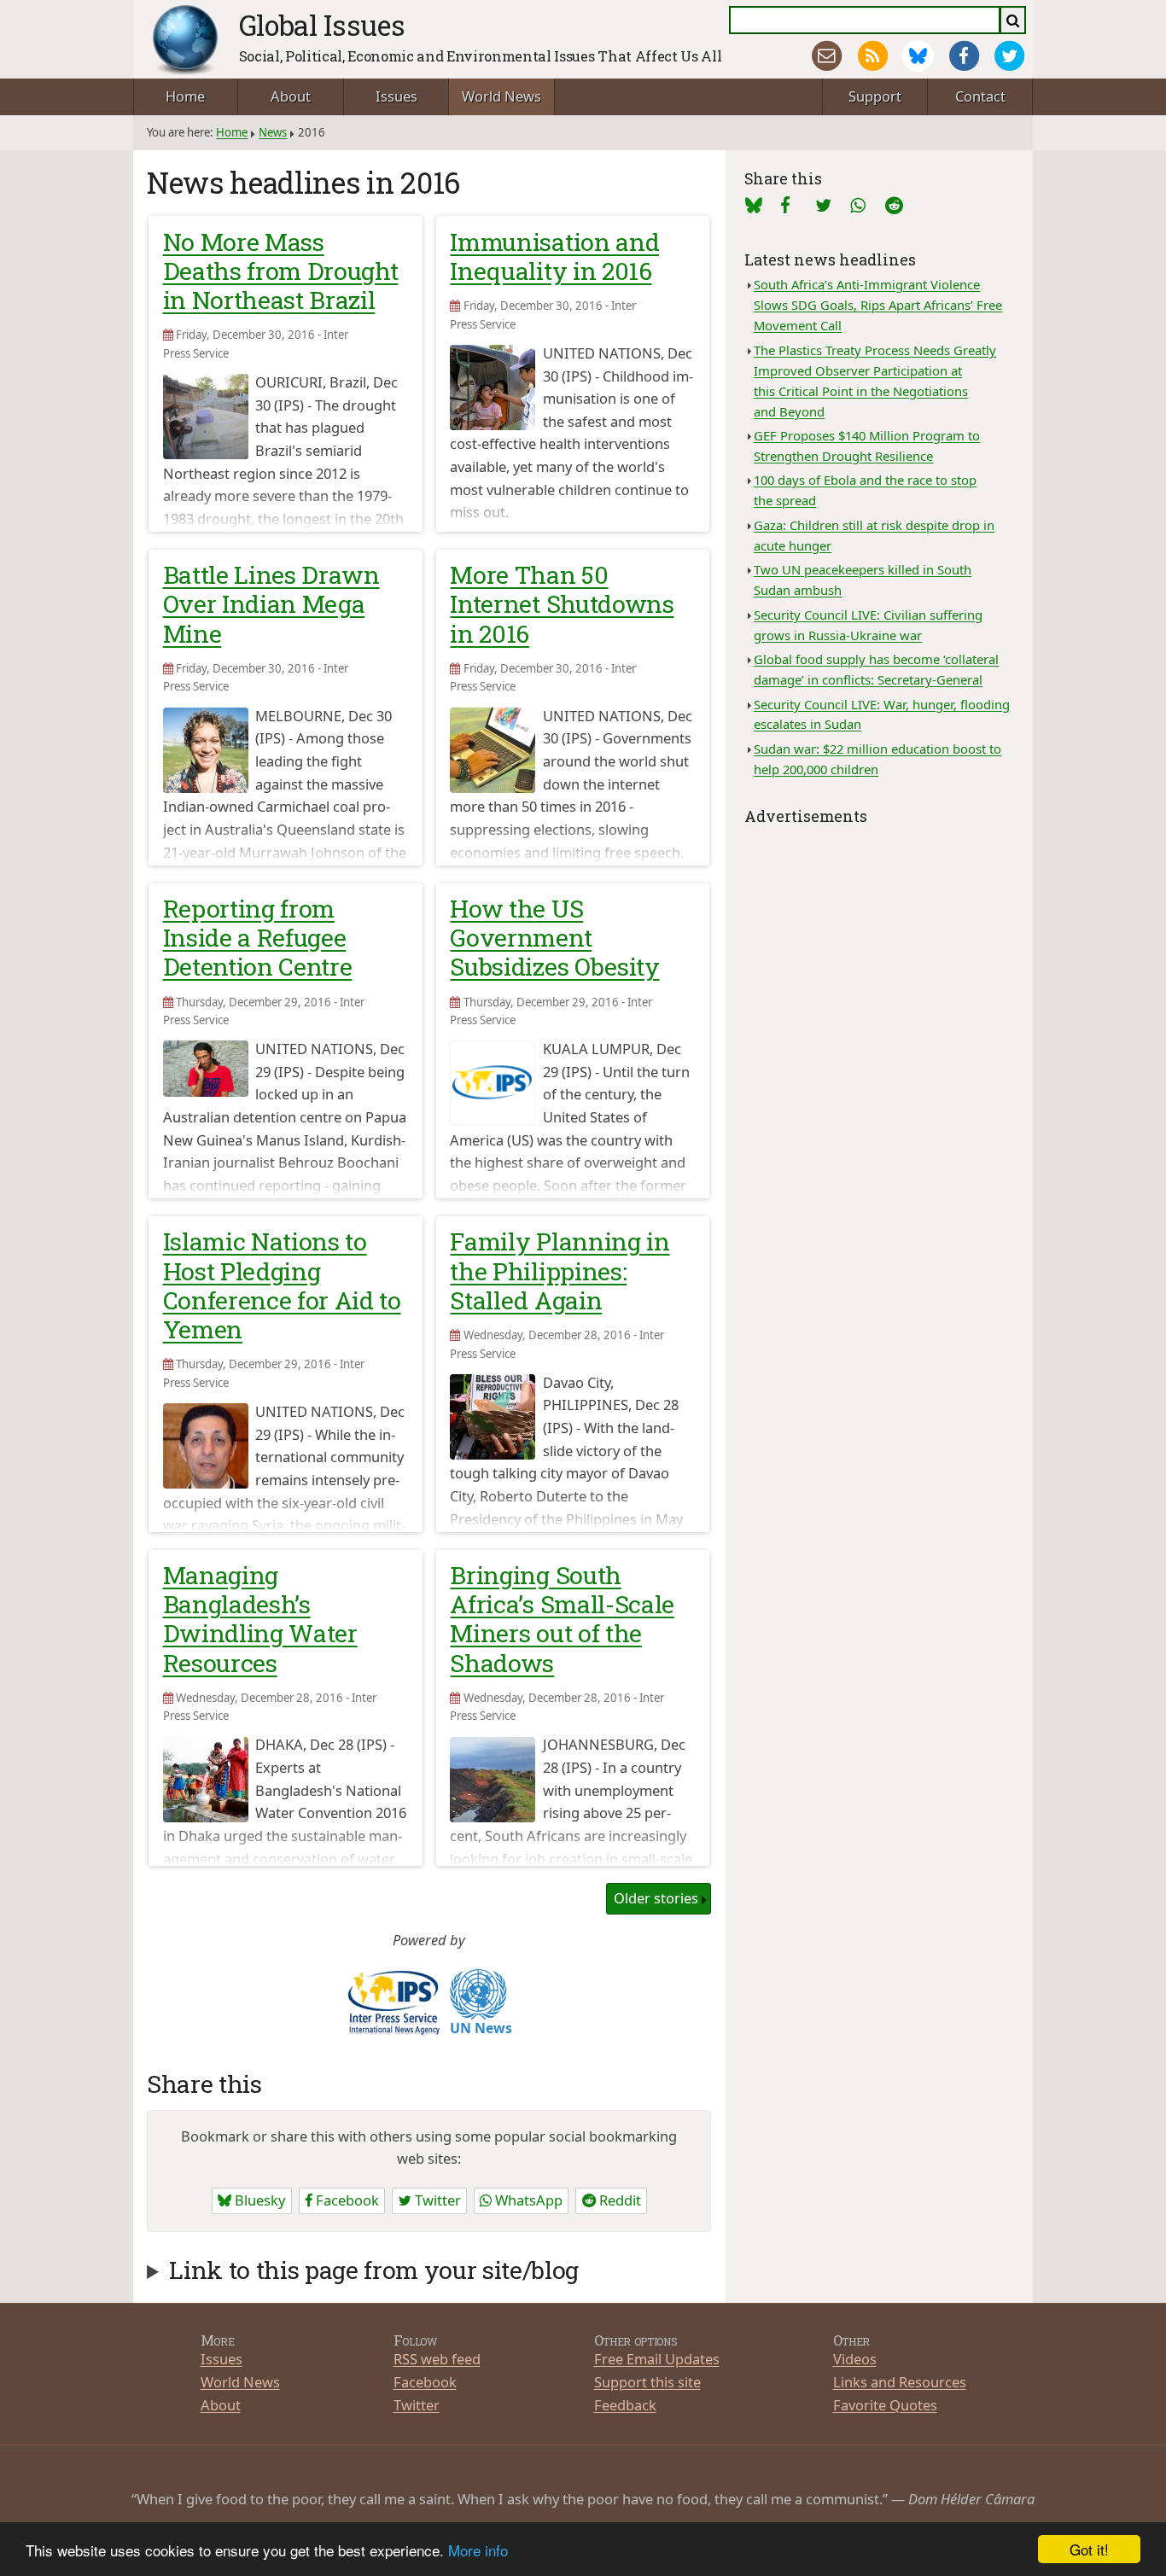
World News (501, 96)
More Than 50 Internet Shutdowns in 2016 (562, 603)
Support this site (647, 2382)
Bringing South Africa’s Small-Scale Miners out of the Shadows (562, 1619)
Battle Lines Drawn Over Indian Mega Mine (271, 603)
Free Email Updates (657, 2359)
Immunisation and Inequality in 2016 (554, 256)
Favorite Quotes (885, 2405)
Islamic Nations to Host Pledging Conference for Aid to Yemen (282, 1285)
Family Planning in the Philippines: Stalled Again (560, 1270)
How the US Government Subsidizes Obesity (554, 937)
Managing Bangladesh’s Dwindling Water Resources (260, 1619)
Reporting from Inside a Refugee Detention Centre (258, 937)
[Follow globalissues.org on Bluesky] (918, 56)
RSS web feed (437, 2359)
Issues (396, 96)
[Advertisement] (879, 936)
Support (875, 96)
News (273, 132)
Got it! (1089, 2549)
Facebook (346, 2200)
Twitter (436, 2200)
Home (185, 96)
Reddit (618, 2200)
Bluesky (258, 2200)
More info (478, 2550)
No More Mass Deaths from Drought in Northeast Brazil (281, 271)
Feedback (625, 2405)
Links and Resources (900, 2382)
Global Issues (322, 25)
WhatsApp (527, 2200)
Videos (855, 2359)
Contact (980, 96)
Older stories (656, 1898)
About (291, 96)
